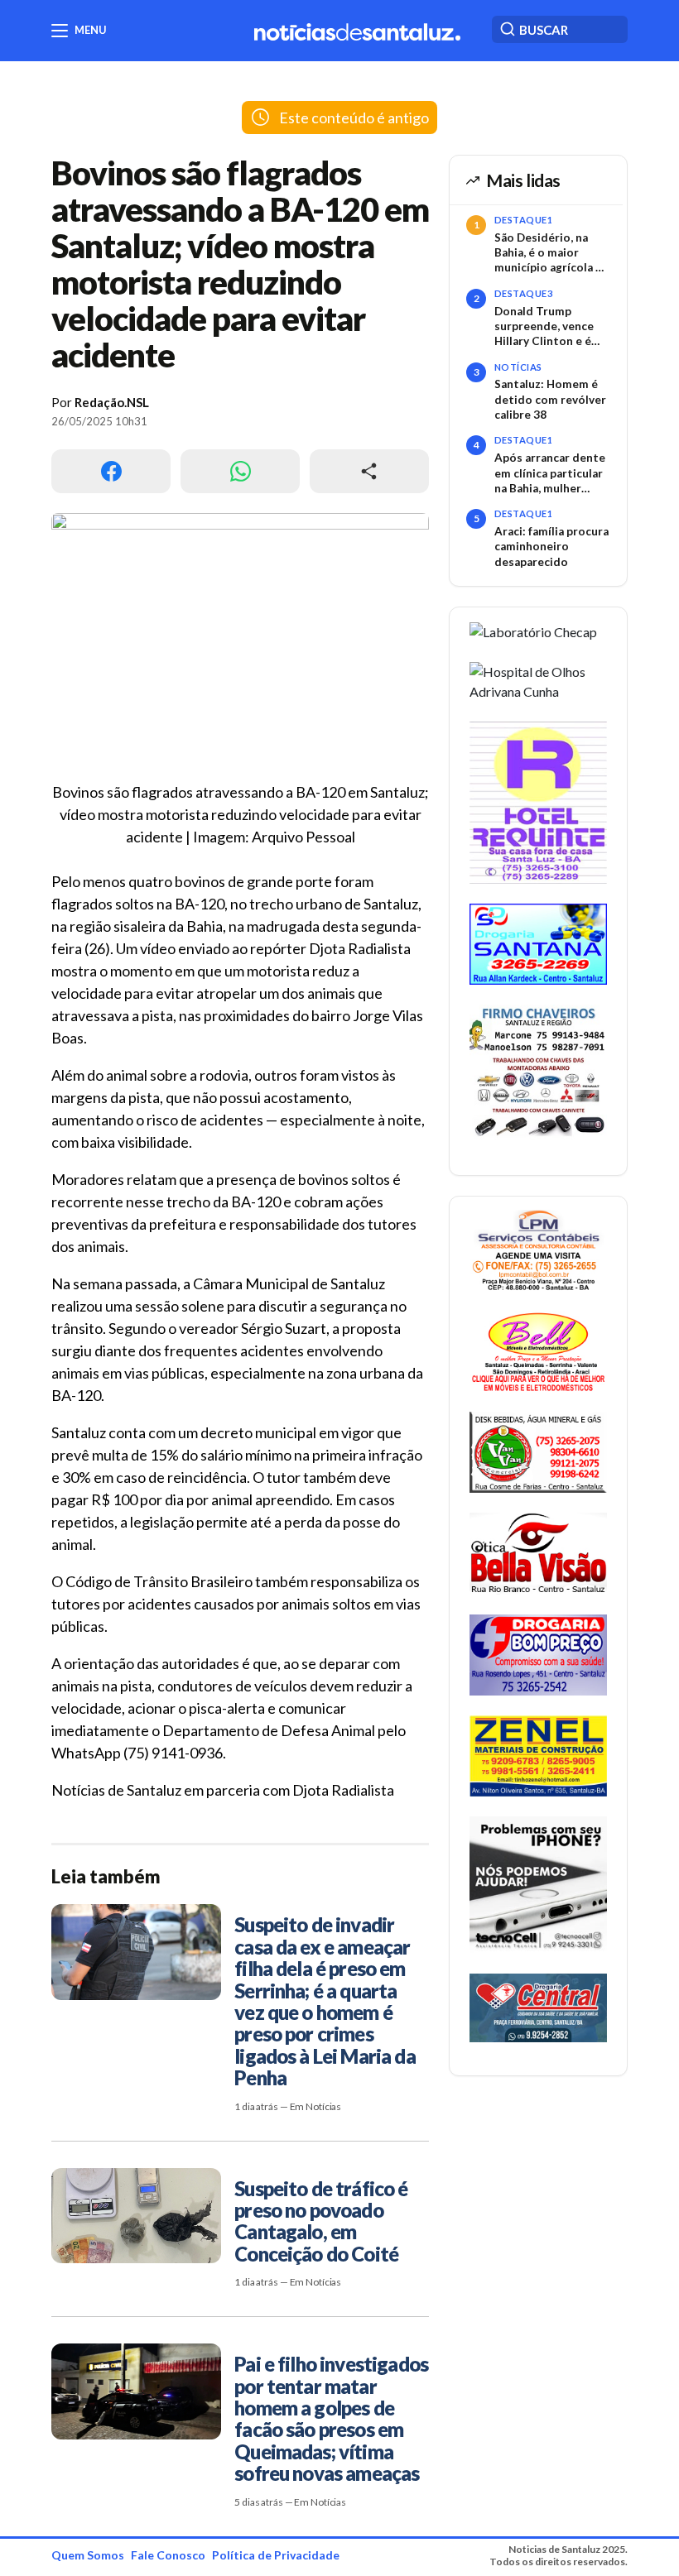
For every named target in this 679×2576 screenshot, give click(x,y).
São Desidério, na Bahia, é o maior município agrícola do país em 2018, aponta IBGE (552, 253)
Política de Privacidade (276, 2555)
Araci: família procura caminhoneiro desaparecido (551, 547)
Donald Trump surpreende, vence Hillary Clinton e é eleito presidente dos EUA (544, 327)
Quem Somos (88, 2555)
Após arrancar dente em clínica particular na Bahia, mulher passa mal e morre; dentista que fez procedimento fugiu (550, 473)
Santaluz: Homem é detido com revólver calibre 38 (550, 399)
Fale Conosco (168, 2555)
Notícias (518, 367)
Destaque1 (523, 220)
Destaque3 (523, 293)
